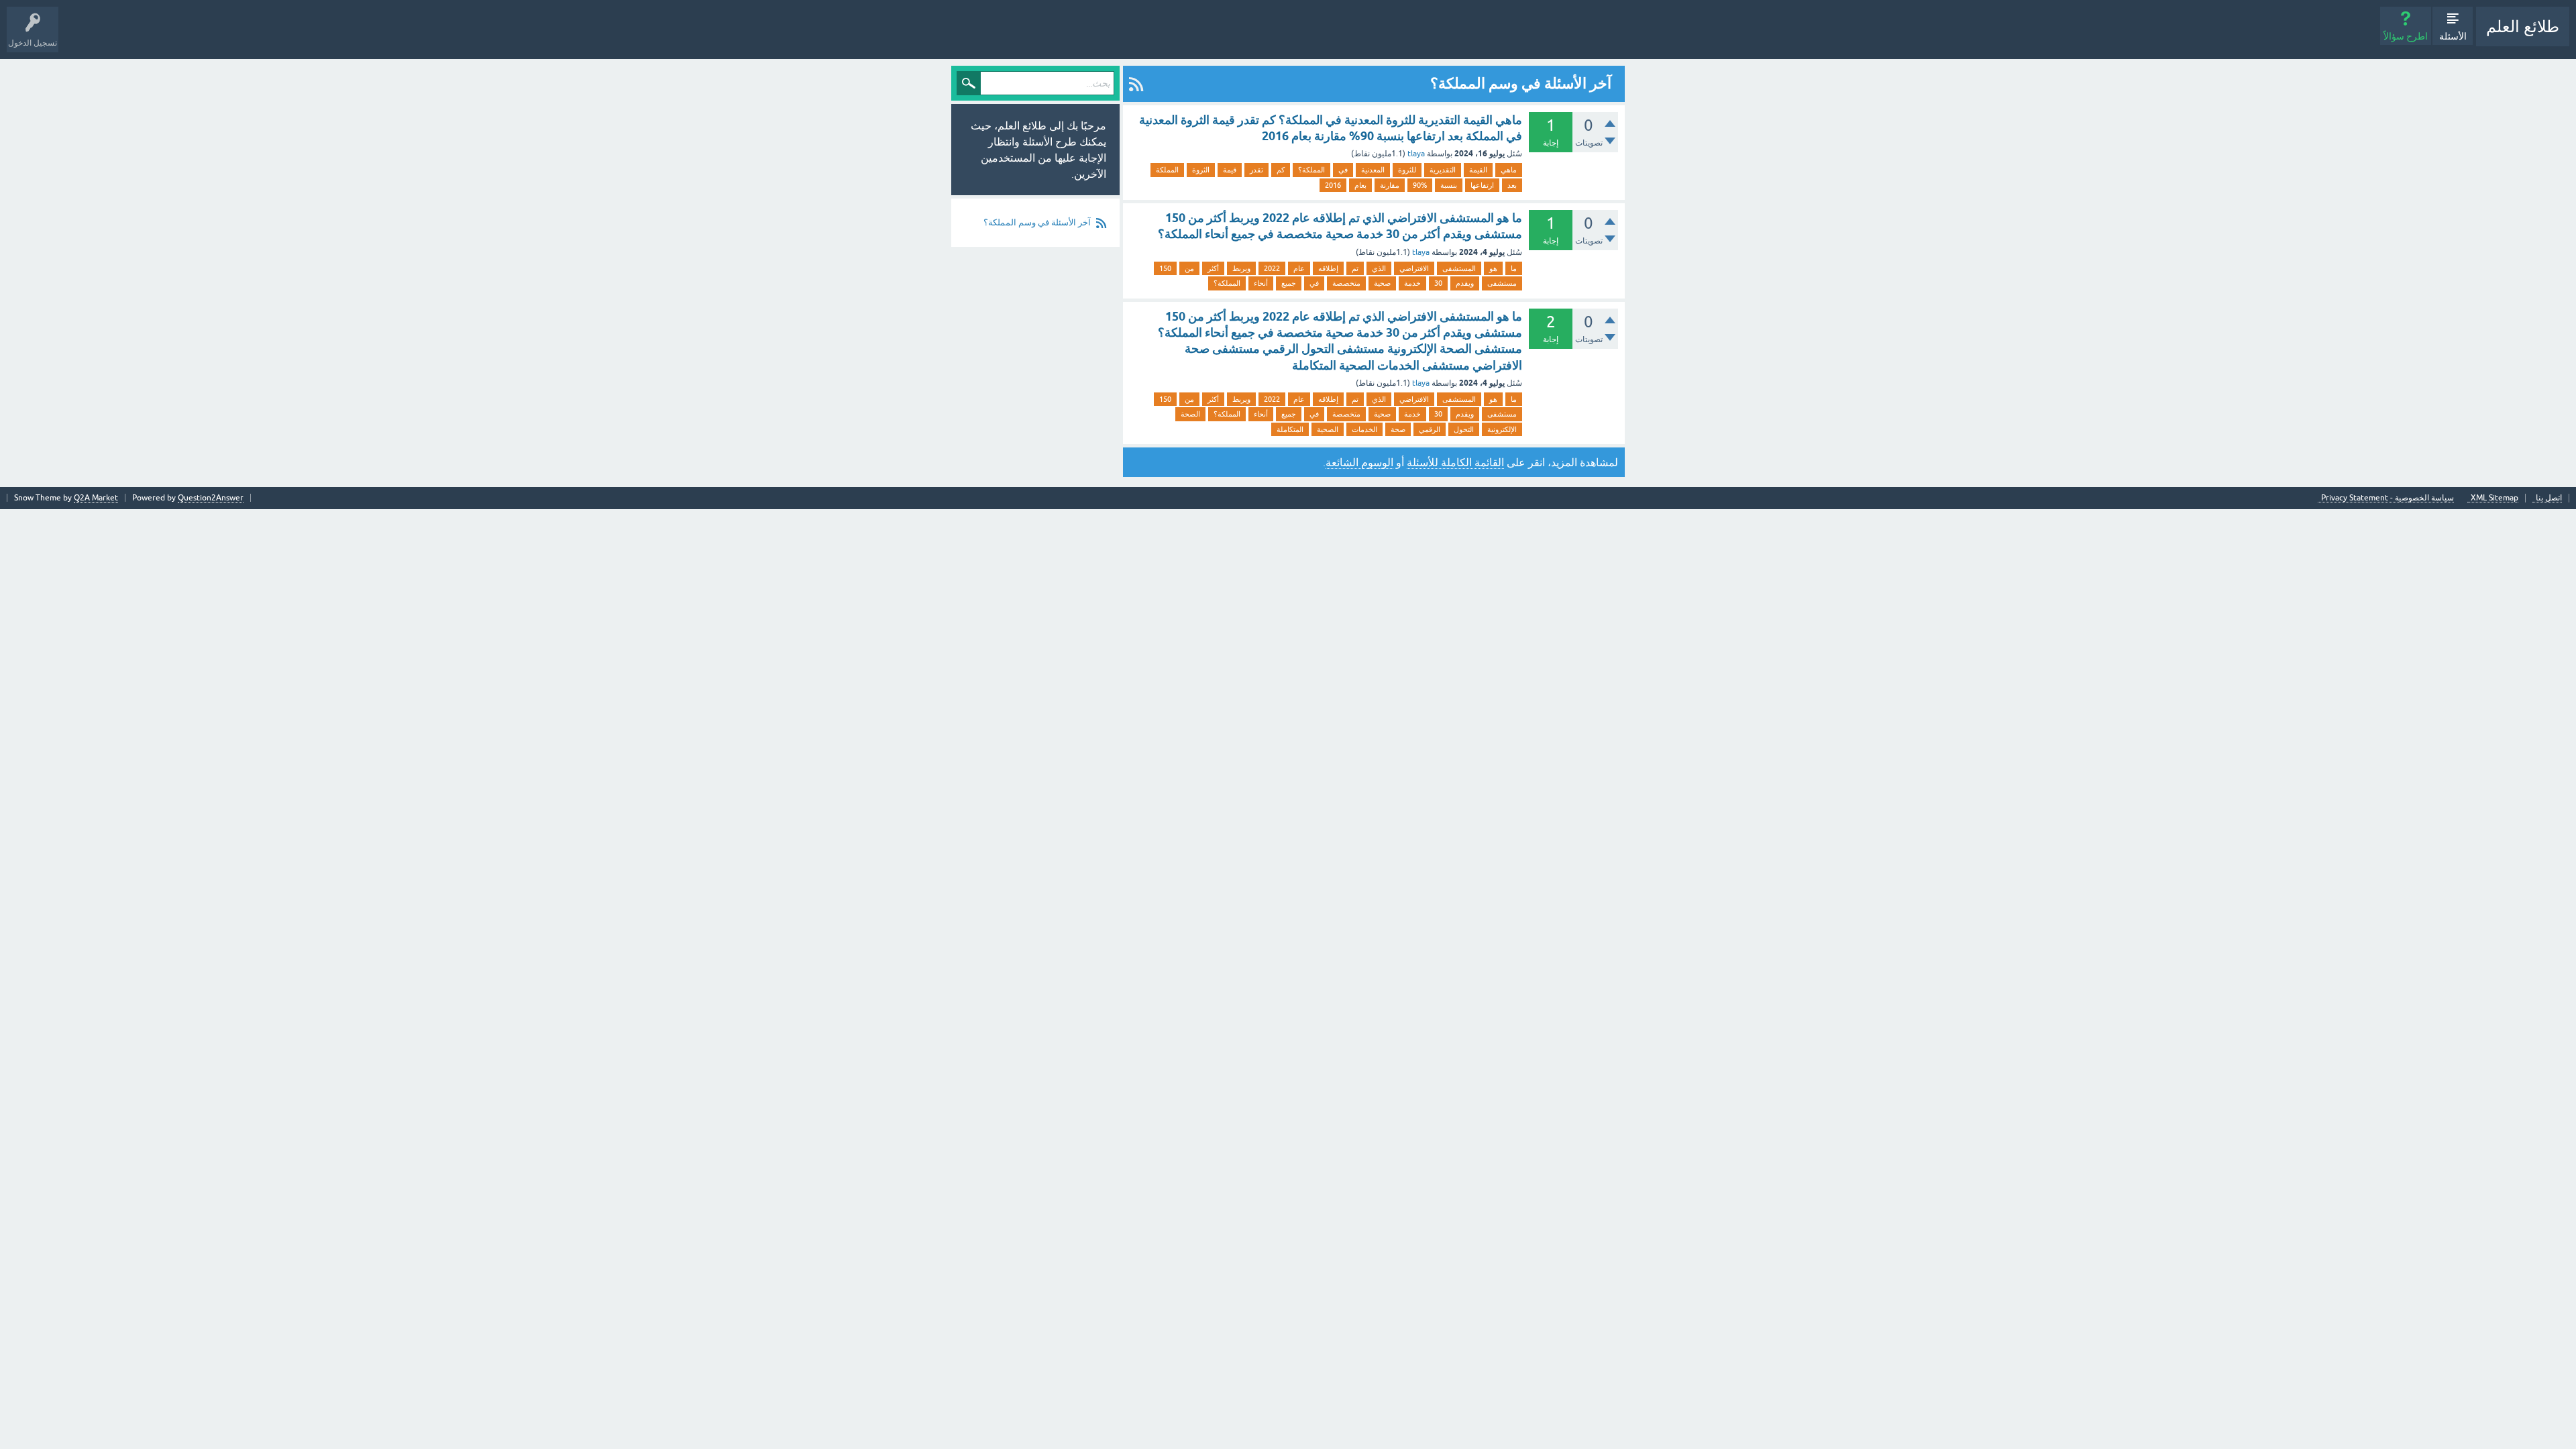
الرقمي (1430, 429)
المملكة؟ (1311, 170)
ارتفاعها (1482, 185)
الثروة (1201, 170)
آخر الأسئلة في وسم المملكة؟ (1037, 222)
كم (1281, 170)
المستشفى (1459, 268)
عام (1299, 268)
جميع (1289, 283)
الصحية (1328, 429)
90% (1420, 185)
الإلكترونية (1502, 429)
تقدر (1256, 170)
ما (1514, 268)
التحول (1464, 429)
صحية (1382, 283)
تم (1355, 268)
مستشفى (1502, 283)
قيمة (1230, 170)
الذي (1379, 268)
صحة (1398, 429)
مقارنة (1390, 185)
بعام (1360, 185)
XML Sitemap (2494, 498)
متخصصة (1346, 283)
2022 (1272, 268)
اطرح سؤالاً (2406, 36)
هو (1493, 268)
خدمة (1412, 283)
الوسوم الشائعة (1359, 462)
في (1343, 170)
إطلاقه (1328, 268)
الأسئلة (2453, 36)
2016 (1333, 185)
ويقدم (1465, 283)
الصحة (1190, 414)
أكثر (1213, 268)
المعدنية (1373, 170)
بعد (1512, 185)
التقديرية (1443, 170)
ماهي (1509, 170)
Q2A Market (96, 498)
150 (1165, 268)
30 (1438, 283)
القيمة (1478, 170)
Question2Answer (211, 498)
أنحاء (1261, 283)
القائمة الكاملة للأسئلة (1455, 462)
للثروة (1407, 170)
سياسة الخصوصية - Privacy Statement (2387, 498)
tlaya (1416, 154)
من (1189, 268)
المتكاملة (1290, 429)
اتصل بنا (2549, 498)
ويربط (1241, 268)
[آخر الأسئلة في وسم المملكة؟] (1136, 84)
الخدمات (1364, 429)
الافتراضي (1414, 268)
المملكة (1167, 170)
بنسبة (1449, 185)
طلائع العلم (2523, 26)
